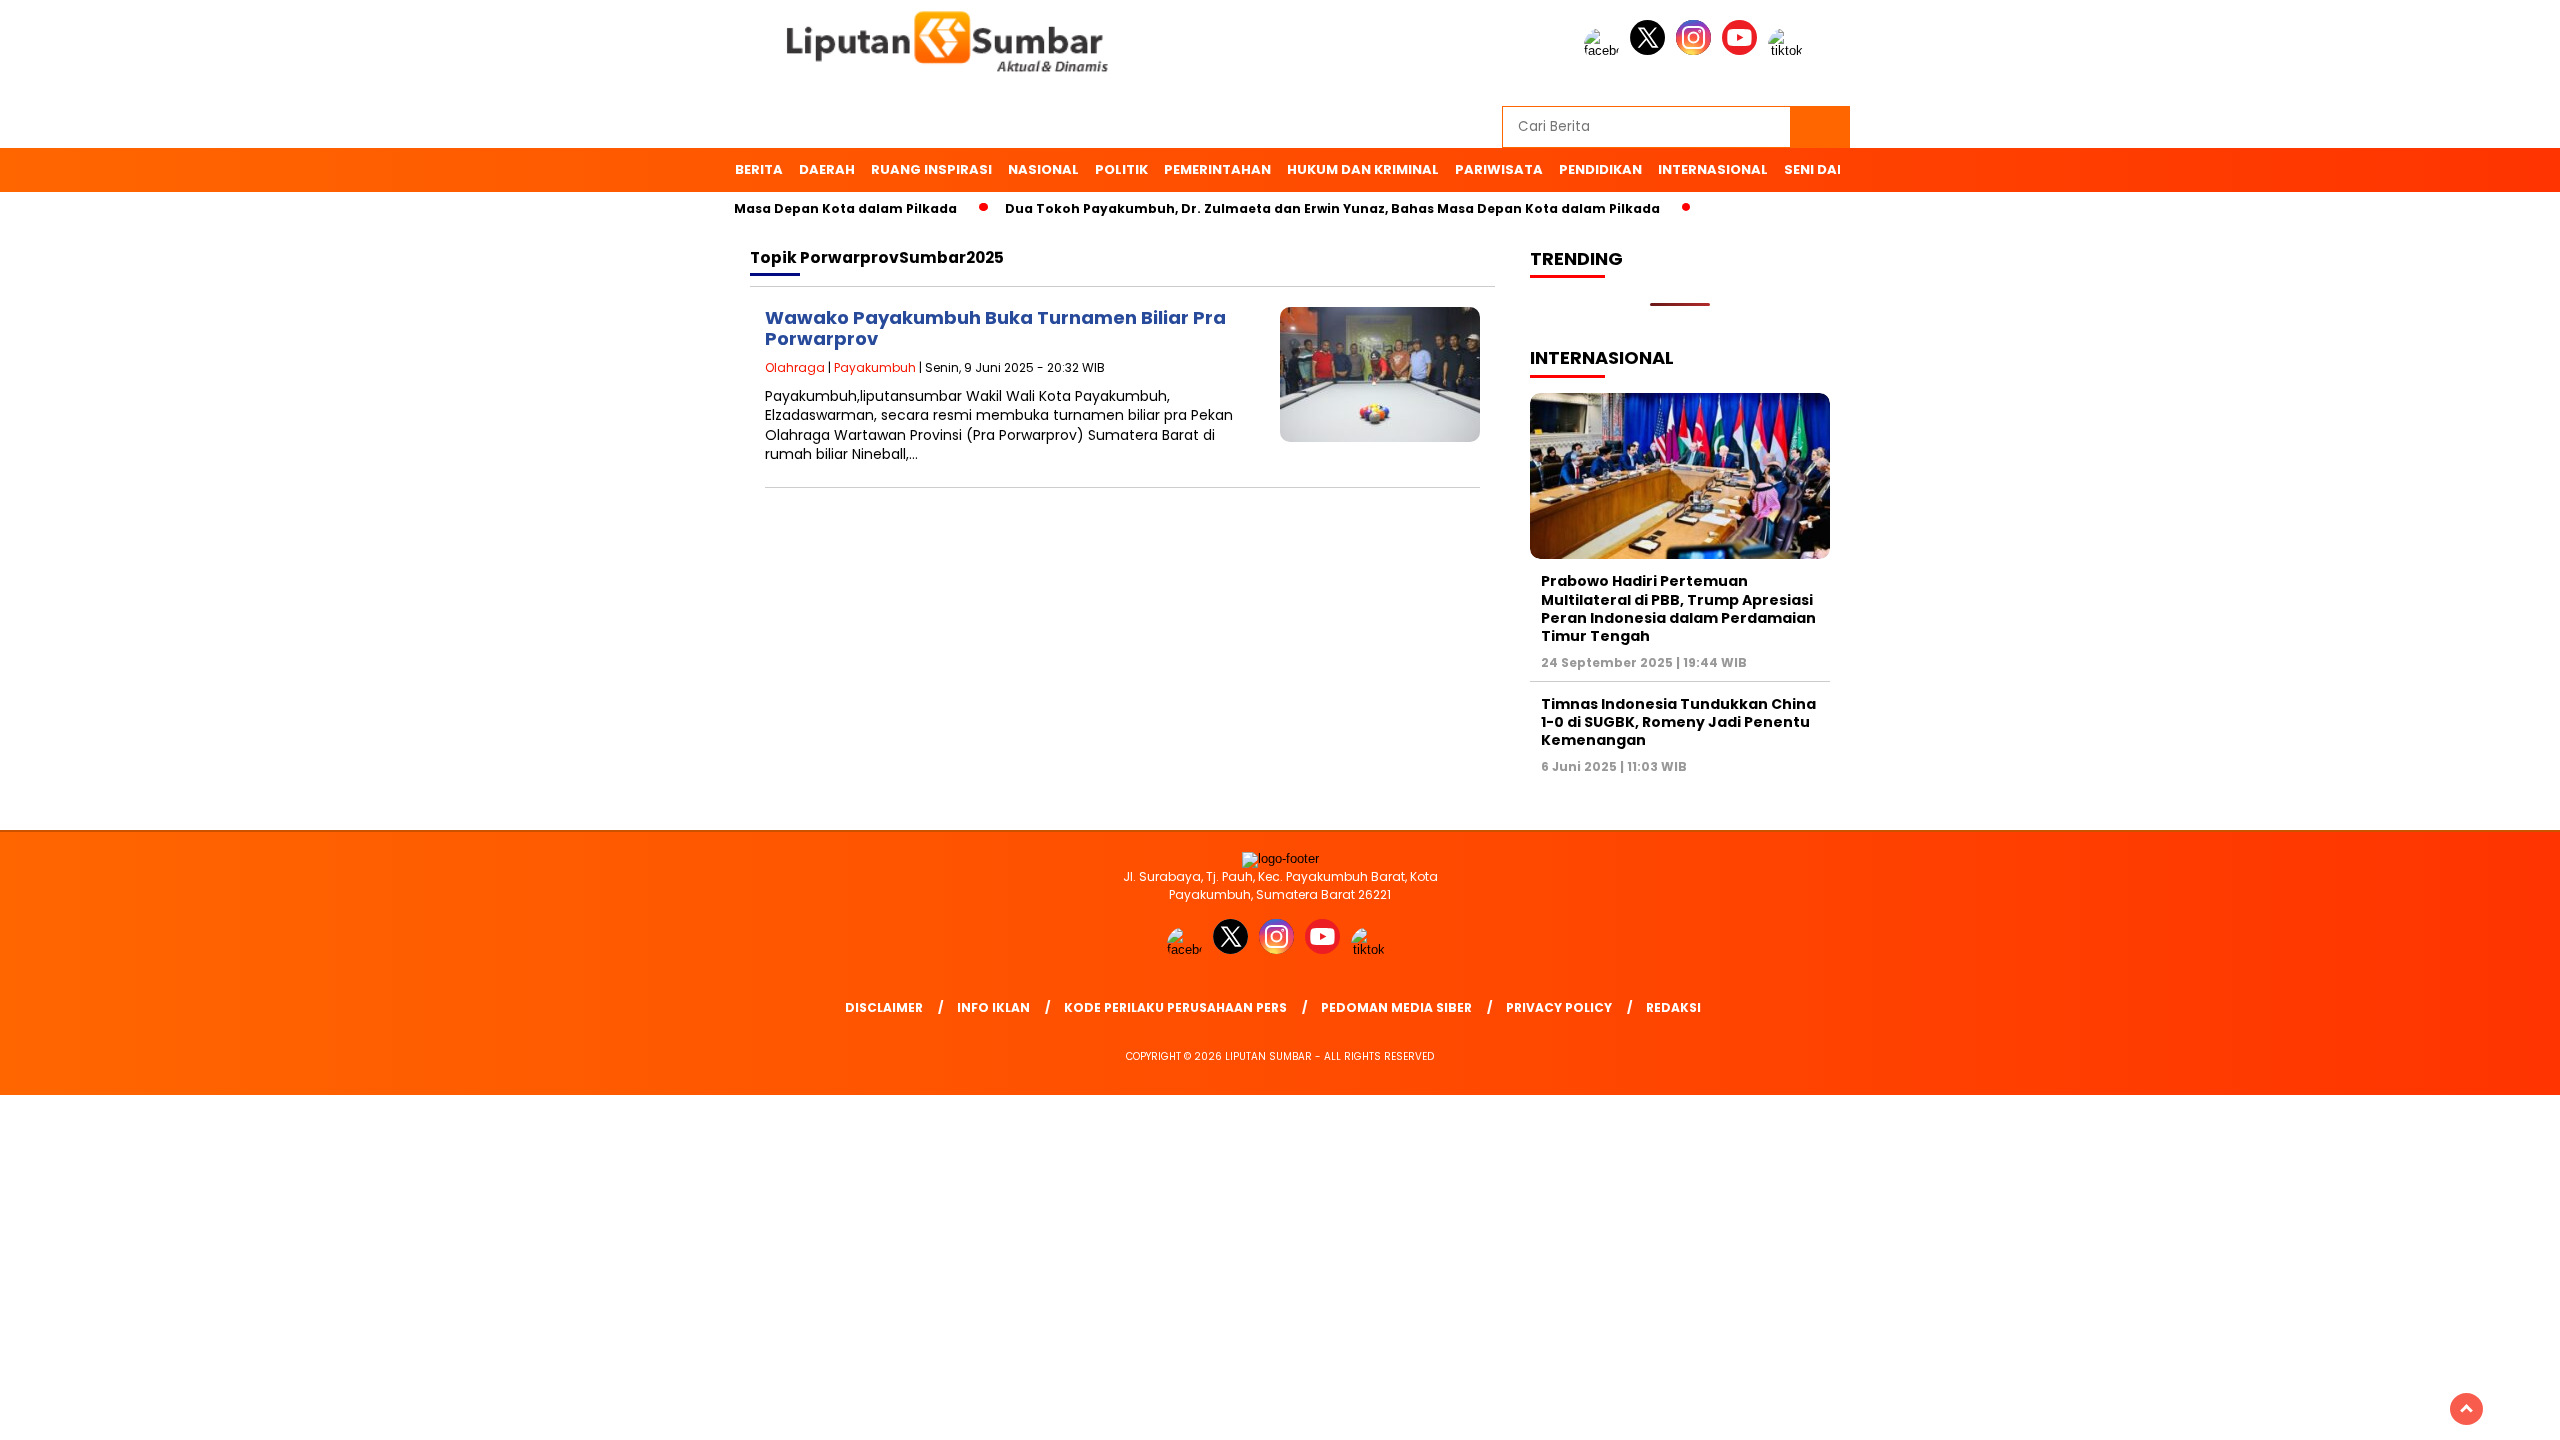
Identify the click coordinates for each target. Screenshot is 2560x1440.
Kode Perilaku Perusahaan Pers (1175, 1007)
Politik (1121, 169)
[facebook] (1605, 50)
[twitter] (1651, 50)
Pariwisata (1499, 169)
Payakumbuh (875, 367)
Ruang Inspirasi (931, 169)
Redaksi (1673, 1007)
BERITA (759, 169)
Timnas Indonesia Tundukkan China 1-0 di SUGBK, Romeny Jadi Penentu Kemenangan (1678, 722)
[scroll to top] (2466, 1409)
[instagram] (1697, 50)
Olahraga (795, 367)
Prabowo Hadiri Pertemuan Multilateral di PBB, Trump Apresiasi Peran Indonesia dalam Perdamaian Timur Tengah (1678, 608)
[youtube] (1743, 50)
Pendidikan (1600, 169)
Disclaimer (884, 1007)
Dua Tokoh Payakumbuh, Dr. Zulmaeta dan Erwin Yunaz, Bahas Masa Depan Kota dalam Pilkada (1296, 208)
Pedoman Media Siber (1396, 1007)
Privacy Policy (1559, 1007)
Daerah (827, 169)
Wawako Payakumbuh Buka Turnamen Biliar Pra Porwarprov (995, 328)
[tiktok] (1789, 50)
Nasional (1043, 169)
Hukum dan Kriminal (1363, 169)
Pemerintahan (1217, 169)
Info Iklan (993, 1007)
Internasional (1713, 169)
